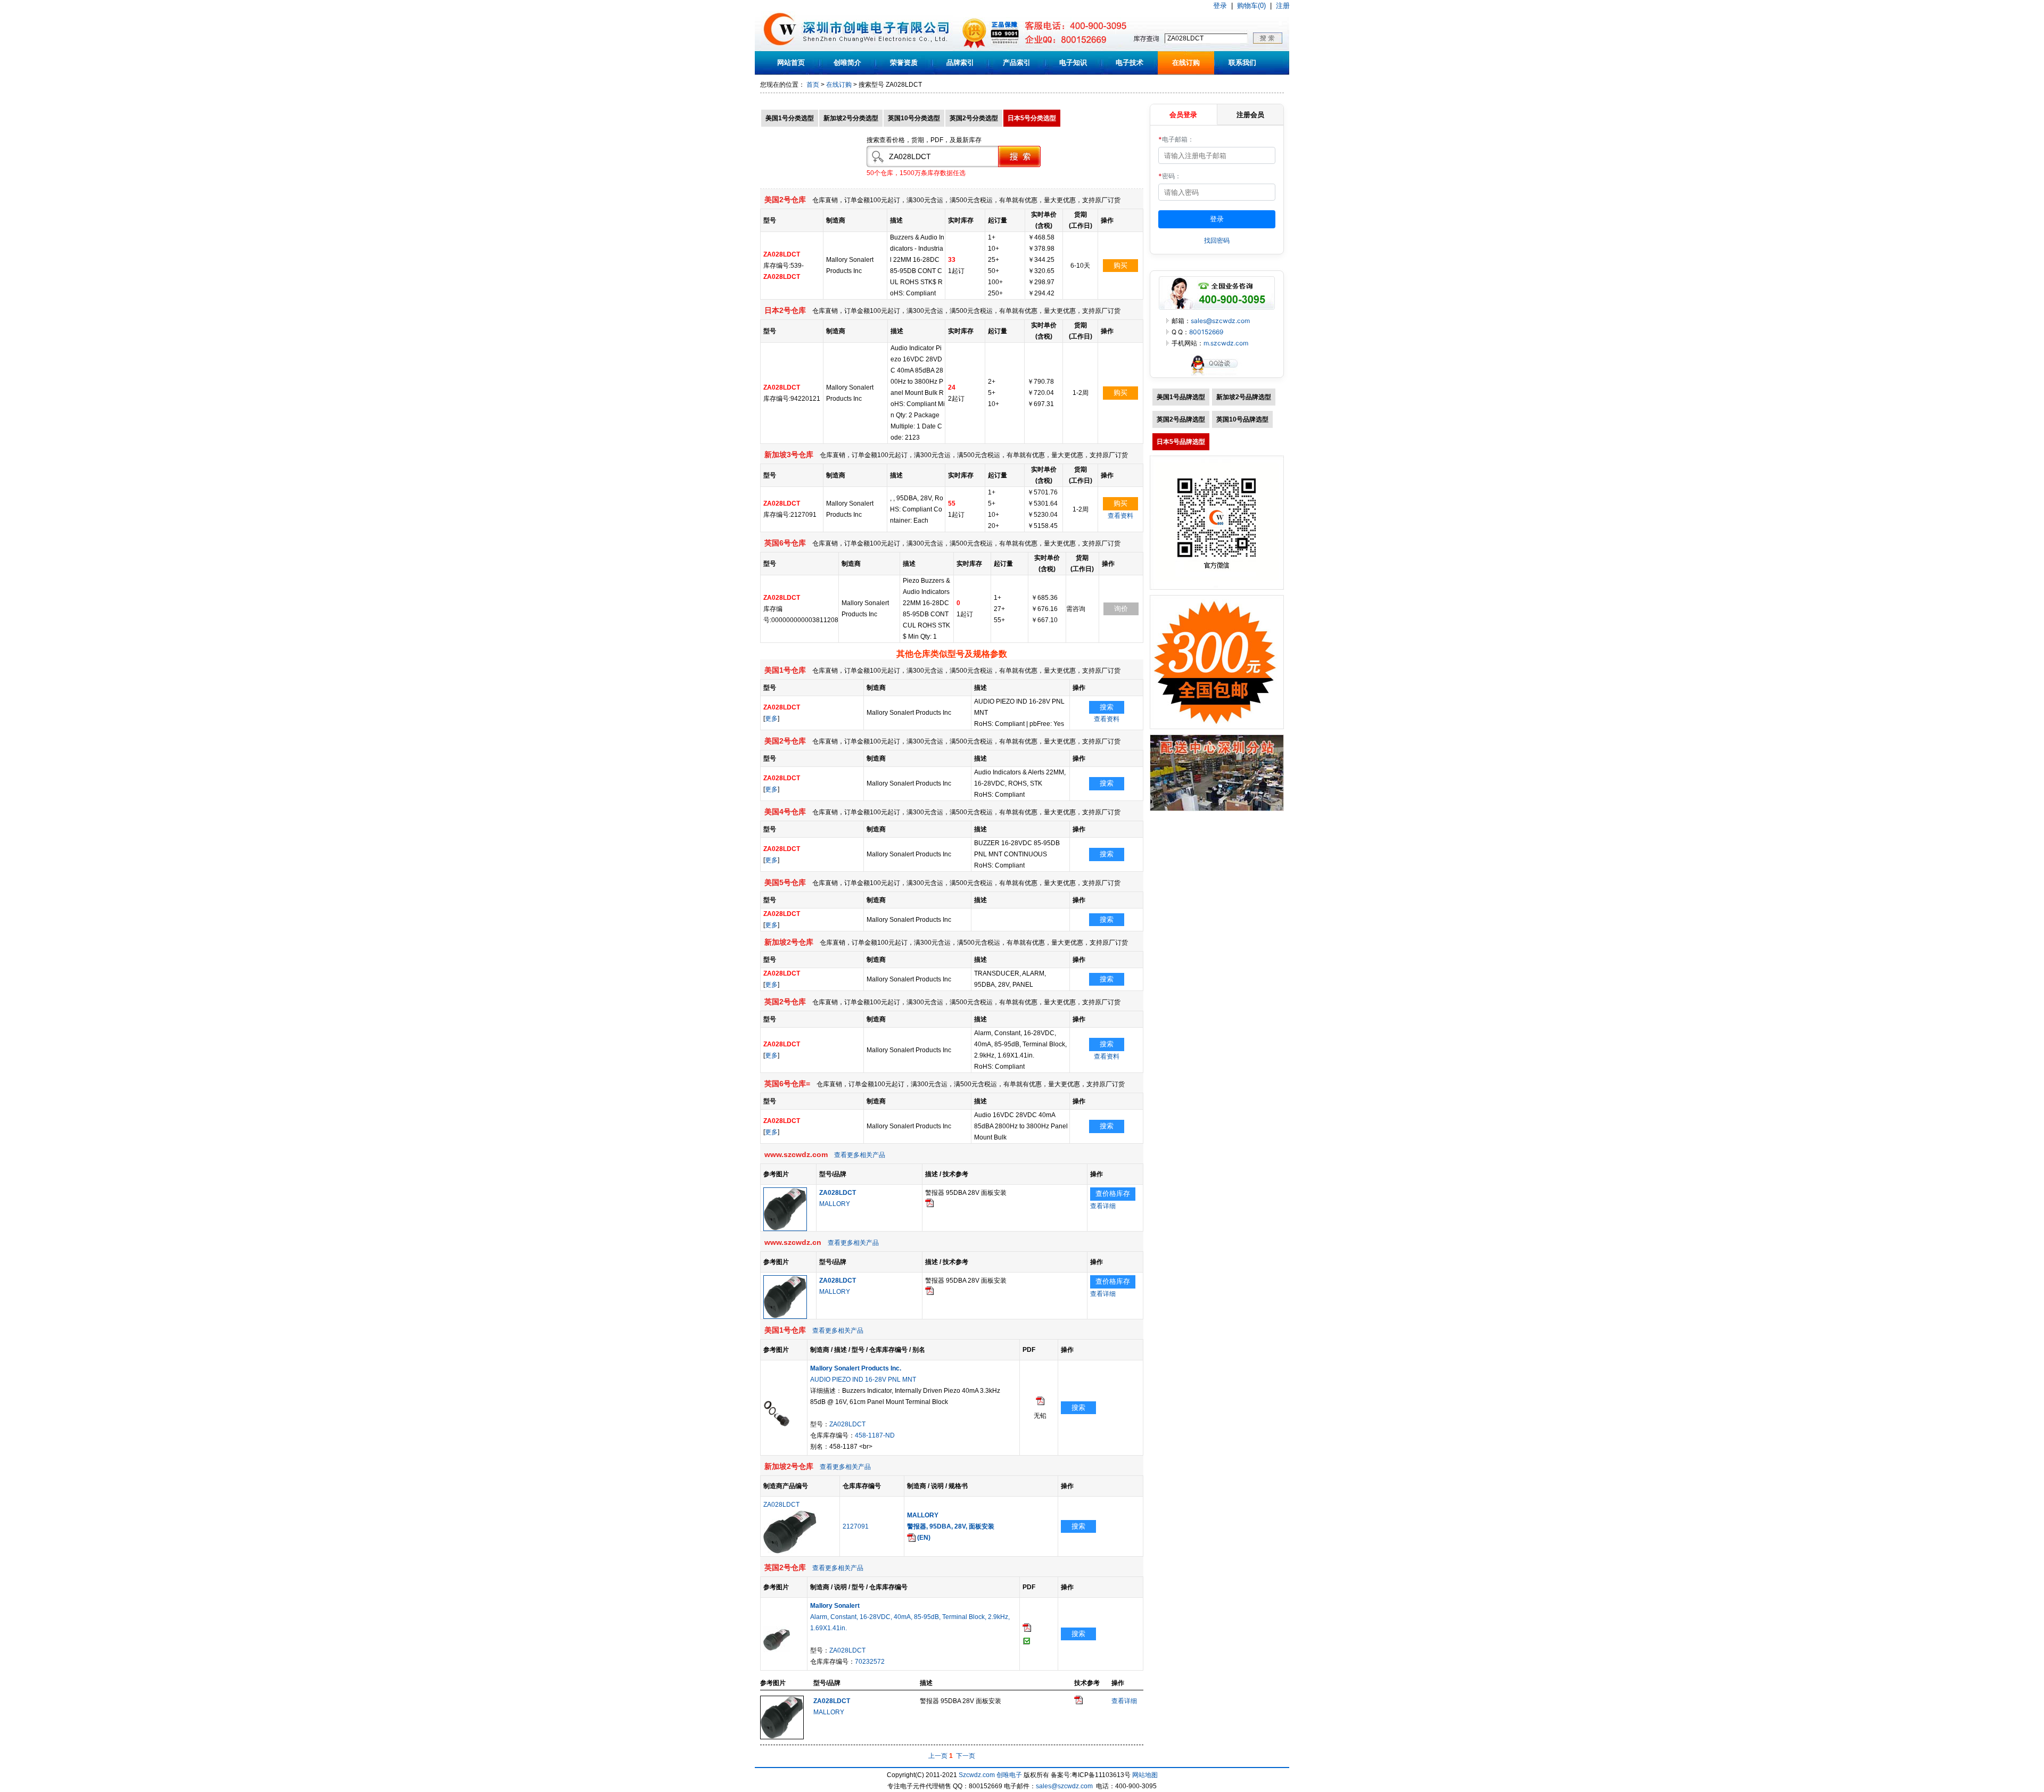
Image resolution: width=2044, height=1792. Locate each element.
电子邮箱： (1176, 139)
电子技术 (1130, 63)
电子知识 (1073, 63)
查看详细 (1103, 1206)
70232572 (870, 1662)
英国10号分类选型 (914, 118)
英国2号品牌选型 (1181, 419)
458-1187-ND (875, 1435)
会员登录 (1183, 114)
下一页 (966, 1756)
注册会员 (1250, 114)
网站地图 (1145, 1775)
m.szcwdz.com (1226, 343)
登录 (1220, 6)
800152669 (1206, 332)
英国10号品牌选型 (1242, 419)
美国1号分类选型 (790, 118)
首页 (813, 85)
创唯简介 (847, 63)
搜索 (1107, 707)
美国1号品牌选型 (1181, 397)
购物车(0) (1251, 6)
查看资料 (1120, 516)
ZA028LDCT (847, 1424)
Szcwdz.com (977, 1775)
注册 (1283, 6)
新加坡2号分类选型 (851, 118)
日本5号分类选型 (1032, 118)
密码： (1170, 176)
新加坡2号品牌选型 (1244, 397)
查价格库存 (1113, 1194)
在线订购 (1186, 63)
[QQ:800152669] (1217, 375)
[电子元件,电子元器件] (780, 49)
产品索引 (1017, 63)
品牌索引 (960, 63)
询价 (1121, 609)
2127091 (856, 1526)
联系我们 (1242, 63)
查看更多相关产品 (860, 1155)
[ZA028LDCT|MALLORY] (785, 1229)
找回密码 (1217, 240)
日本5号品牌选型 (1181, 442)
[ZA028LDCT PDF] (1040, 1403)
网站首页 (791, 63)
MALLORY (835, 1204)
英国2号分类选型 (974, 118)
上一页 (938, 1756)
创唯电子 (1009, 1775)
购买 (1120, 265)
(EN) (923, 1538)
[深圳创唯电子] (1217, 809)
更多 (771, 719)
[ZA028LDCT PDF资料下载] (929, 1205)
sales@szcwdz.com (1220, 321)
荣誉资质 (904, 63)
